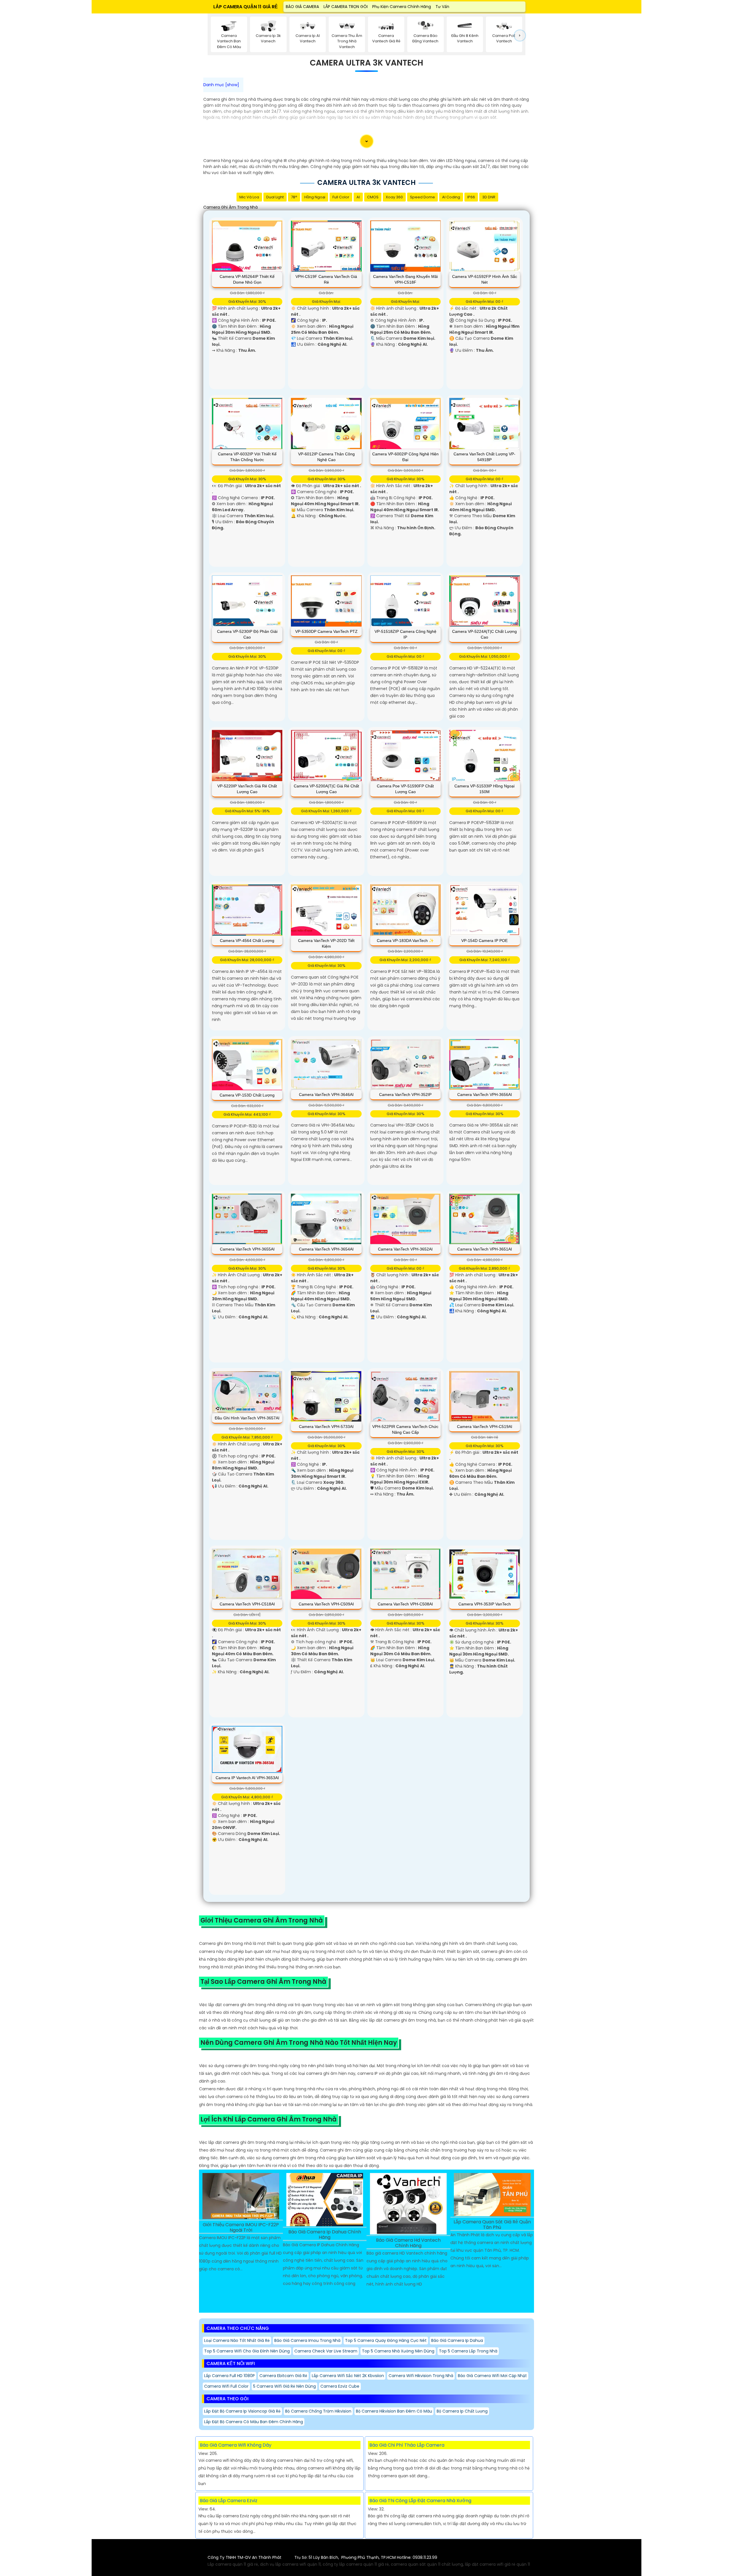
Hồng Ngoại (315, 197)
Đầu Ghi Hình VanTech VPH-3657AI (247, 1418)
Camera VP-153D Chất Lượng (247, 1095)
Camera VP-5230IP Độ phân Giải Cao (247, 634)
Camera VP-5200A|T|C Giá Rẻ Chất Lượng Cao (326, 789)
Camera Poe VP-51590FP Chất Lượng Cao (405, 789)
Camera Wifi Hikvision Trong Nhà (421, 2376)
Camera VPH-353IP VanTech (485, 1604)
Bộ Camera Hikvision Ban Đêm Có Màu (394, 2411)
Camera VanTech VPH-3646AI (326, 1095)
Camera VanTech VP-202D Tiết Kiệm (326, 943)
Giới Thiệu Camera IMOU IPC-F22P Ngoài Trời (241, 2228)
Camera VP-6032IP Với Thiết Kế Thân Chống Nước (247, 457)
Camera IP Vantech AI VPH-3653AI (247, 1778)
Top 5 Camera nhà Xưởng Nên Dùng (398, 2351)
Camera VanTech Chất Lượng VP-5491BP (484, 457)
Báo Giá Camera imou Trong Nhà (307, 2340)
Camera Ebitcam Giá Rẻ (283, 2376)
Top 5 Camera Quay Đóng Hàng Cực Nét (386, 2340)
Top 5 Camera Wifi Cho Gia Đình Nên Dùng (247, 2351)
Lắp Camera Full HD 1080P (229, 2376)
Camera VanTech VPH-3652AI (405, 1249)
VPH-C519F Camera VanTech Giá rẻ (326, 279)
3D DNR (489, 197)
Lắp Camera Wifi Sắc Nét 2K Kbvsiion (348, 2376)
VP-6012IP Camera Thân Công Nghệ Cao (326, 457)
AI (358, 197)
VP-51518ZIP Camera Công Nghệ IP (405, 634)
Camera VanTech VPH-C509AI (326, 1604)
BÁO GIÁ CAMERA (302, 7)
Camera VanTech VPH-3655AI (247, 1249)
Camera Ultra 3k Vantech (366, 63)
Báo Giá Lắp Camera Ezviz (229, 2501)
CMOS (373, 197)
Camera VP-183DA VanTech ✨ (405, 941)
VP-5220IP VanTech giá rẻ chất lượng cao (247, 789)
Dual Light (275, 197)
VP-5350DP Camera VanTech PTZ (326, 631)
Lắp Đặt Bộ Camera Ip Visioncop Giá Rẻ (242, 2411)
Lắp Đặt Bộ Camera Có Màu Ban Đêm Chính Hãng (254, 2422)
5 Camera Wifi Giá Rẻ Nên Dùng (284, 2386)
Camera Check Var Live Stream (326, 2351)
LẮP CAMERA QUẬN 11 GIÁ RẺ (246, 7)
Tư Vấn (442, 7)
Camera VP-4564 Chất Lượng (247, 941)
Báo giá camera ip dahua (457, 2340)
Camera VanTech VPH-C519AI (485, 1427)
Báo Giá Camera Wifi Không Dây (236, 2445)
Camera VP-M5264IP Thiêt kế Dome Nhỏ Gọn (247, 279)
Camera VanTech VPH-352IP (405, 1095)
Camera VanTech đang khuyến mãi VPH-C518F (405, 279)
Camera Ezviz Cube (340, 2386)
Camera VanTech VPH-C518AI (247, 1604)
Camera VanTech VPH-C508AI (405, 1604)
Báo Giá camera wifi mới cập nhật (492, 2376)
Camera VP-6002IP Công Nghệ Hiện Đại (405, 457)
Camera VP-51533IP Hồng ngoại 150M (484, 789)
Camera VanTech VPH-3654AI (326, 1249)
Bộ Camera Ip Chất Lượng (462, 2411)
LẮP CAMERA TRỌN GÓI (346, 7)
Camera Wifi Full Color (226, 2386)
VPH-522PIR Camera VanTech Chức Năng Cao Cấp (405, 1429)
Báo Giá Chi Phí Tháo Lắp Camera (407, 2445)
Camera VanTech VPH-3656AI (485, 1095)
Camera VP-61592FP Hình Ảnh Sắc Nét (485, 279)
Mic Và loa (249, 197)
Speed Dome (422, 197)
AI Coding (451, 197)
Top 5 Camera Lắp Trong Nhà (468, 2351)
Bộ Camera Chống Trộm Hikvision (318, 2411)
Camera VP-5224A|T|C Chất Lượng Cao (484, 634)
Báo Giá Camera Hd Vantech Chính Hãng (408, 2243)
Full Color (341, 197)
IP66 (471, 197)
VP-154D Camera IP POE (484, 941)
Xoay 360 (394, 197)
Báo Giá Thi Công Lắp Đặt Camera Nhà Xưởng (420, 2501)
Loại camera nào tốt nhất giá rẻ (237, 2340)
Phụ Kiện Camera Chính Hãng (402, 7)
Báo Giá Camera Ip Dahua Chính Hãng (325, 2235)
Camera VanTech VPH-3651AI (485, 1249)
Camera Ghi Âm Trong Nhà (230, 207)
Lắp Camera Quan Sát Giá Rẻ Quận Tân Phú (492, 2225)
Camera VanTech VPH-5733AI (326, 1427)
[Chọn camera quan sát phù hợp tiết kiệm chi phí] (520, 35)
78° (294, 197)
